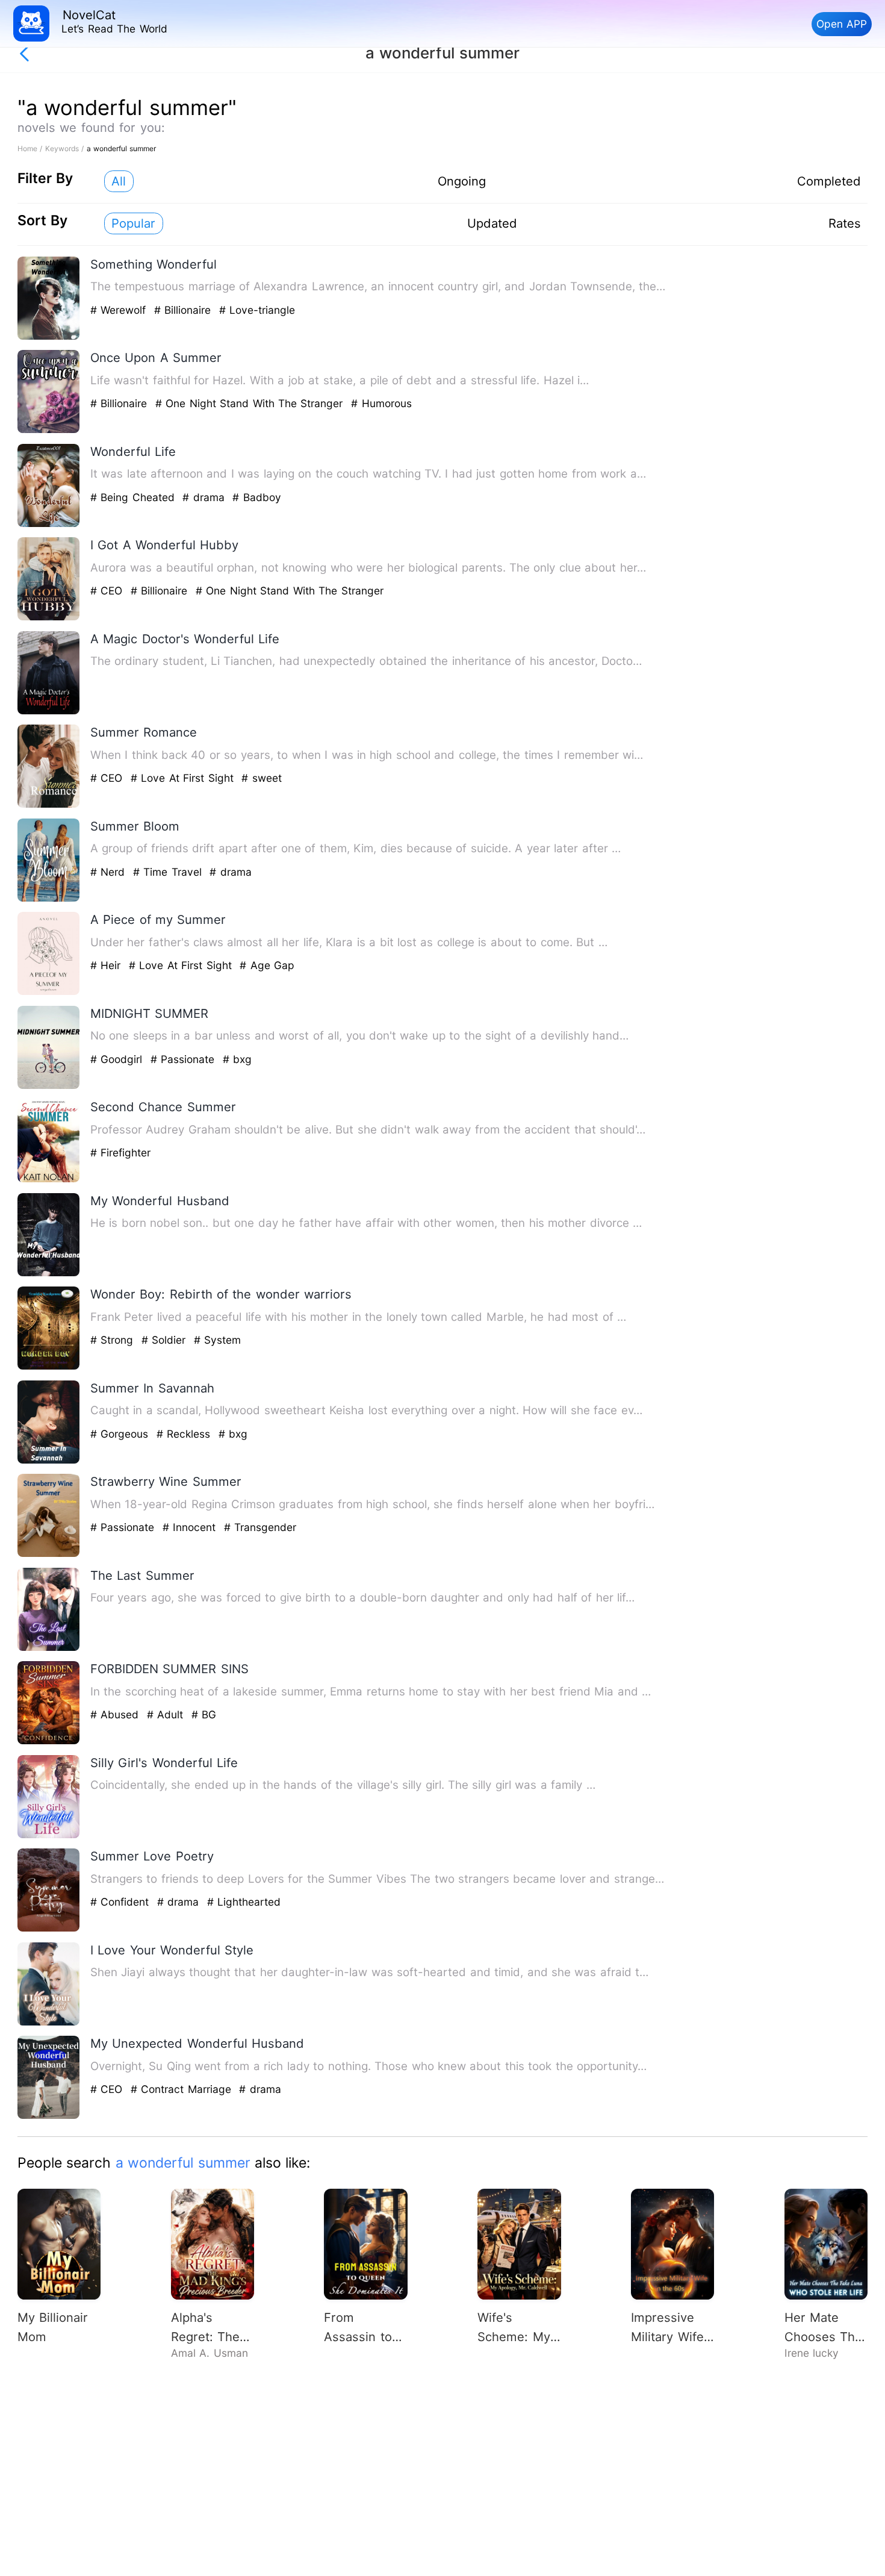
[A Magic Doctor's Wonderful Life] (49, 712)
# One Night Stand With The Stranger (251, 403)
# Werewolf (120, 310)
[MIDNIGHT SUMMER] (49, 1086)
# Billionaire (185, 310)
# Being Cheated (134, 497)
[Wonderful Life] (49, 524)
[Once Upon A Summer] (49, 430)
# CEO (108, 591)
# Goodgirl (118, 1059)
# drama (205, 497)
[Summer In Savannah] (49, 1461)
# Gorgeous (121, 1434)
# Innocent (191, 1527)
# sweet (261, 778)
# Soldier (166, 1340)
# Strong (114, 1340)
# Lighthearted (244, 1902)
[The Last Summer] (49, 1648)
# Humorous (381, 403)
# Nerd (110, 872)
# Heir (107, 965)
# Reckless (185, 1434)
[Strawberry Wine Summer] (49, 1554)
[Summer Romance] (49, 805)
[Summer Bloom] (49, 899)
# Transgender (260, 1527)
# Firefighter (120, 1152)
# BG (204, 1714)
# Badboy (256, 497)
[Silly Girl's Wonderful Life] (49, 1835)
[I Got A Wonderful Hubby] (49, 618)
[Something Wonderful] (49, 337)
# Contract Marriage (183, 2089)
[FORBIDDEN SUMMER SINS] (49, 1742)
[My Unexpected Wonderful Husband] (49, 2116)
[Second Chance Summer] (49, 1180)
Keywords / (66, 148)
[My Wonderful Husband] (49, 1274)
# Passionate (185, 1059)
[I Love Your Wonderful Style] (49, 2023)
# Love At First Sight (184, 778)
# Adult (167, 1714)
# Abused (116, 1714)
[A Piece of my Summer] (49, 992)
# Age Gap (267, 965)
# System (217, 1340)
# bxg (237, 1059)
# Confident (122, 1902)
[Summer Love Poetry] (49, 1929)
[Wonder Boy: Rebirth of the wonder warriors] (49, 1367)
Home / (31, 148)
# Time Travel (169, 872)
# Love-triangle (257, 310)
